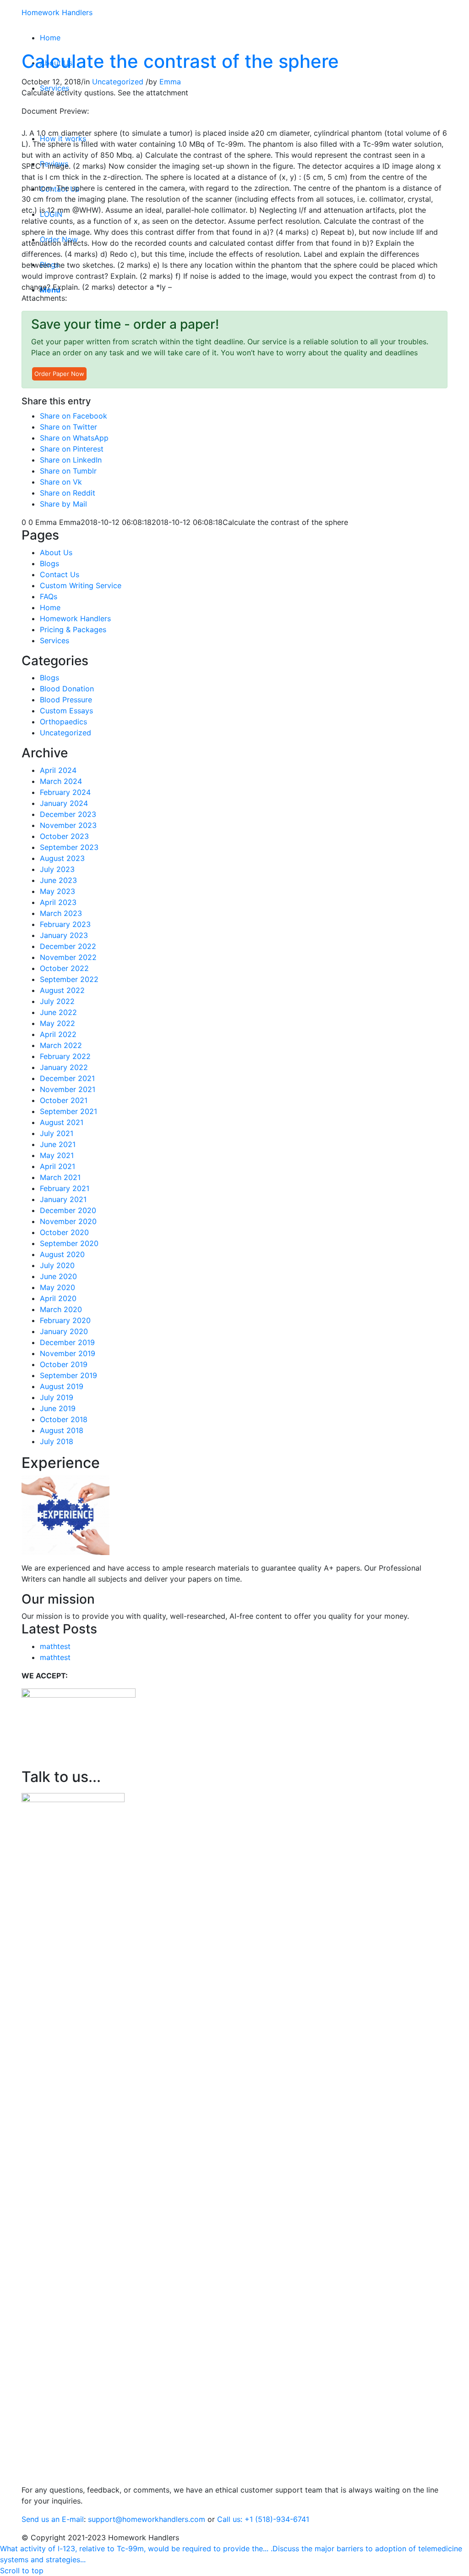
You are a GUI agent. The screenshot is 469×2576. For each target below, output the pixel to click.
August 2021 (62, 1122)
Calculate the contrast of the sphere (180, 61)
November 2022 (68, 957)
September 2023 (69, 847)
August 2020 (62, 1254)
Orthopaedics (63, 722)
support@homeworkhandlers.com (147, 2519)
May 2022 (57, 1023)
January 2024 (64, 803)
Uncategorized (118, 82)
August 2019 (62, 1386)
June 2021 (58, 1144)
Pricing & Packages (73, 629)
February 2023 (65, 924)
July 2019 (57, 1397)
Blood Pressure (66, 700)
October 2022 (64, 968)
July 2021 (57, 1133)
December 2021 (67, 1078)
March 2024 (61, 781)
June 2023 (58, 880)
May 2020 (57, 1287)
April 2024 (58, 770)
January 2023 (64, 935)
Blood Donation (67, 689)
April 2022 (58, 1034)
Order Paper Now (59, 374)
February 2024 (65, 792)
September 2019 (68, 1375)
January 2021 (63, 1199)
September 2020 (69, 1243)
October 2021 (64, 1100)
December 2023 (68, 814)
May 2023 (57, 891)
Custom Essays (66, 711)
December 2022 (68, 946)
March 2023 (61, 913)
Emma (170, 82)
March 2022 (61, 1045)
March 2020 (61, 1309)
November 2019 (68, 1353)
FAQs (49, 596)
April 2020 (58, 1298)
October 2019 (64, 1364)
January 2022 (64, 1067)
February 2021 (65, 1188)
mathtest (55, 1646)
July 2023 (57, 869)
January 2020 (64, 1331)
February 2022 (65, 1056)
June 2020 (58, 1276)
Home (50, 607)
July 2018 (57, 1441)
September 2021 (68, 1111)
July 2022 (57, 1001)
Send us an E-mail (53, 2519)
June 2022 (58, 1012)
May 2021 (57, 1155)
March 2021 (60, 1177)
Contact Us (60, 574)
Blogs (49, 563)
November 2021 (68, 1089)
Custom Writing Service (81, 585)
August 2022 (62, 990)
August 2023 (62, 858)
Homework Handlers (57, 12)
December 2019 (67, 1342)
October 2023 (64, 836)
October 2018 (64, 1419)
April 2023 (58, 902)
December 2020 (68, 1210)
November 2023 (68, 825)
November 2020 (68, 1221)
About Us (56, 552)
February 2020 (65, 1320)
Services (55, 640)
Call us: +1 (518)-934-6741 (263, 2519)
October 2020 (64, 1232)
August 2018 (62, 1430)
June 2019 (58, 1408)
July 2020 (57, 1265)
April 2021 (57, 1166)
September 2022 (69, 979)
